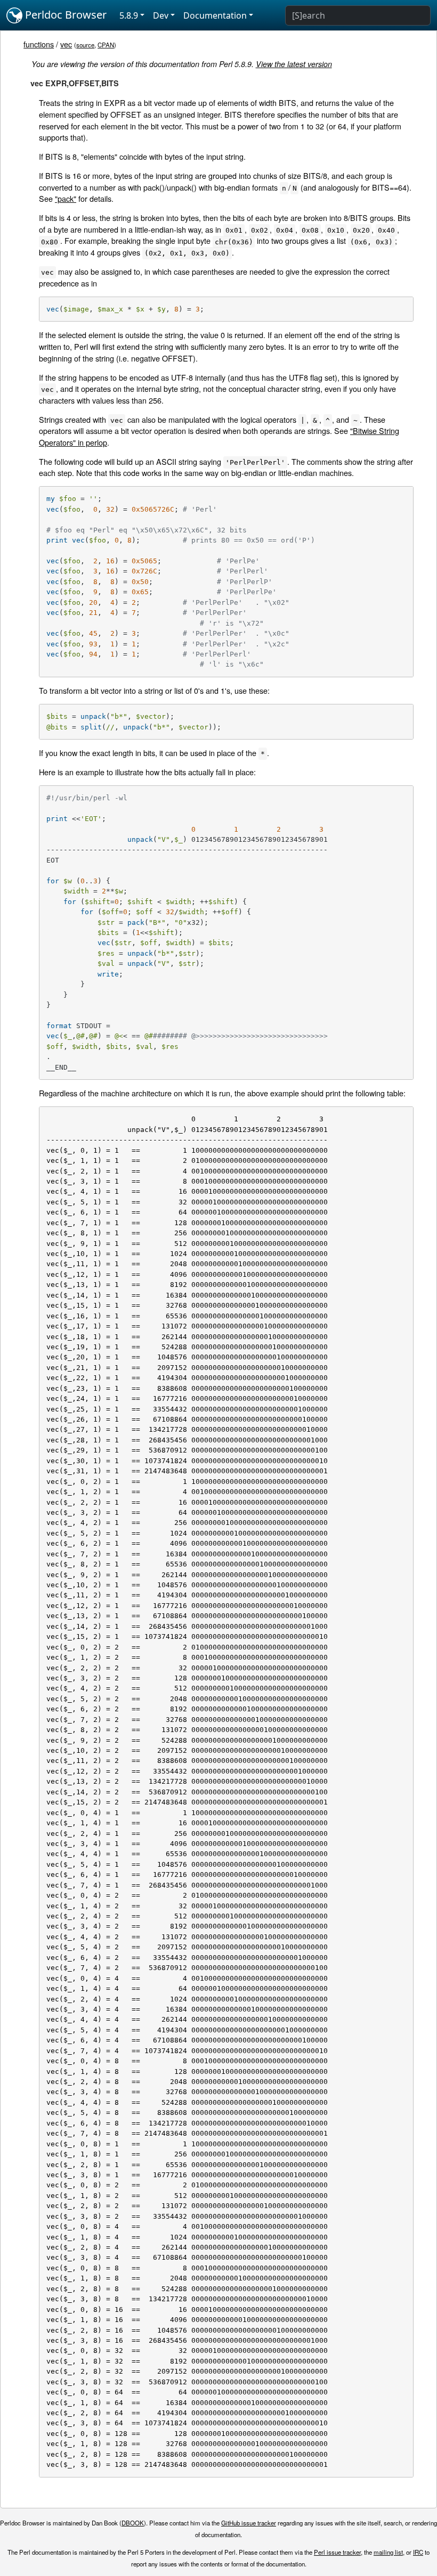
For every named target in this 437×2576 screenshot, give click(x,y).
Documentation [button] (215, 15)
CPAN (106, 45)
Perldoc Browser (64, 15)
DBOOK (133, 2523)
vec (66, 44)
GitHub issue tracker (249, 2523)
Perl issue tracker (337, 2552)
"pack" (66, 198)
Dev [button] (161, 15)
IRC (418, 2552)
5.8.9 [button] (129, 15)
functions (39, 44)
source (85, 45)
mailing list (388, 2552)
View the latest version (294, 64)
